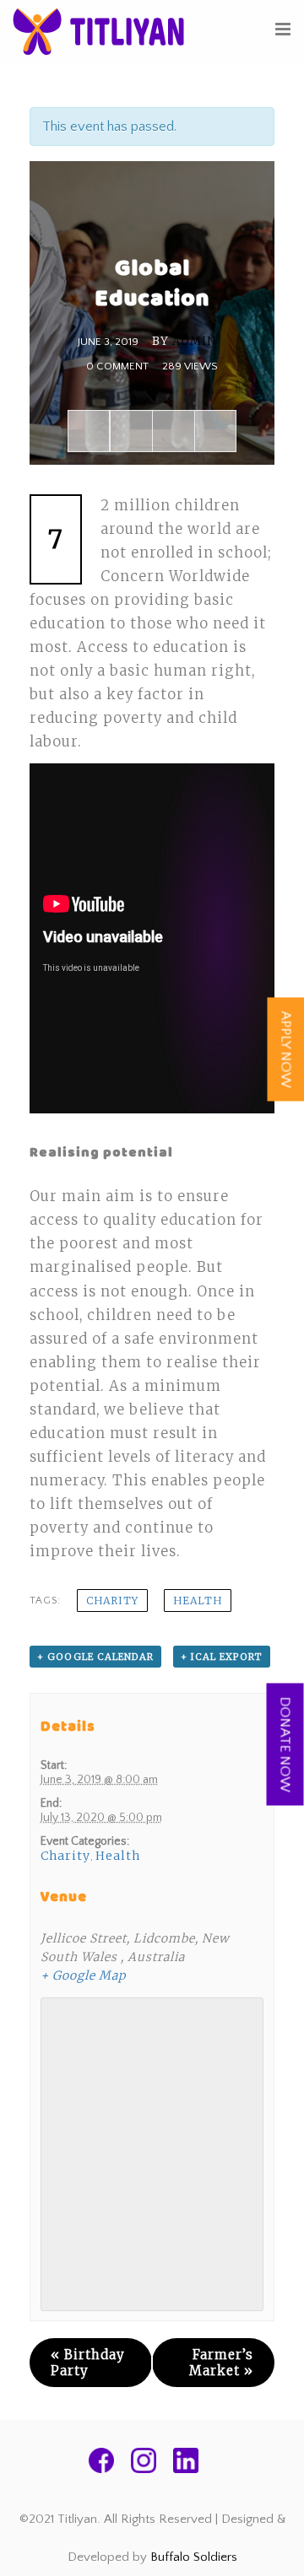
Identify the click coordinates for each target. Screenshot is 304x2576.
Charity (112, 1601)
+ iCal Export (222, 1657)
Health (198, 1601)
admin (194, 341)
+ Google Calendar (95, 1657)
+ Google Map (83, 1975)
